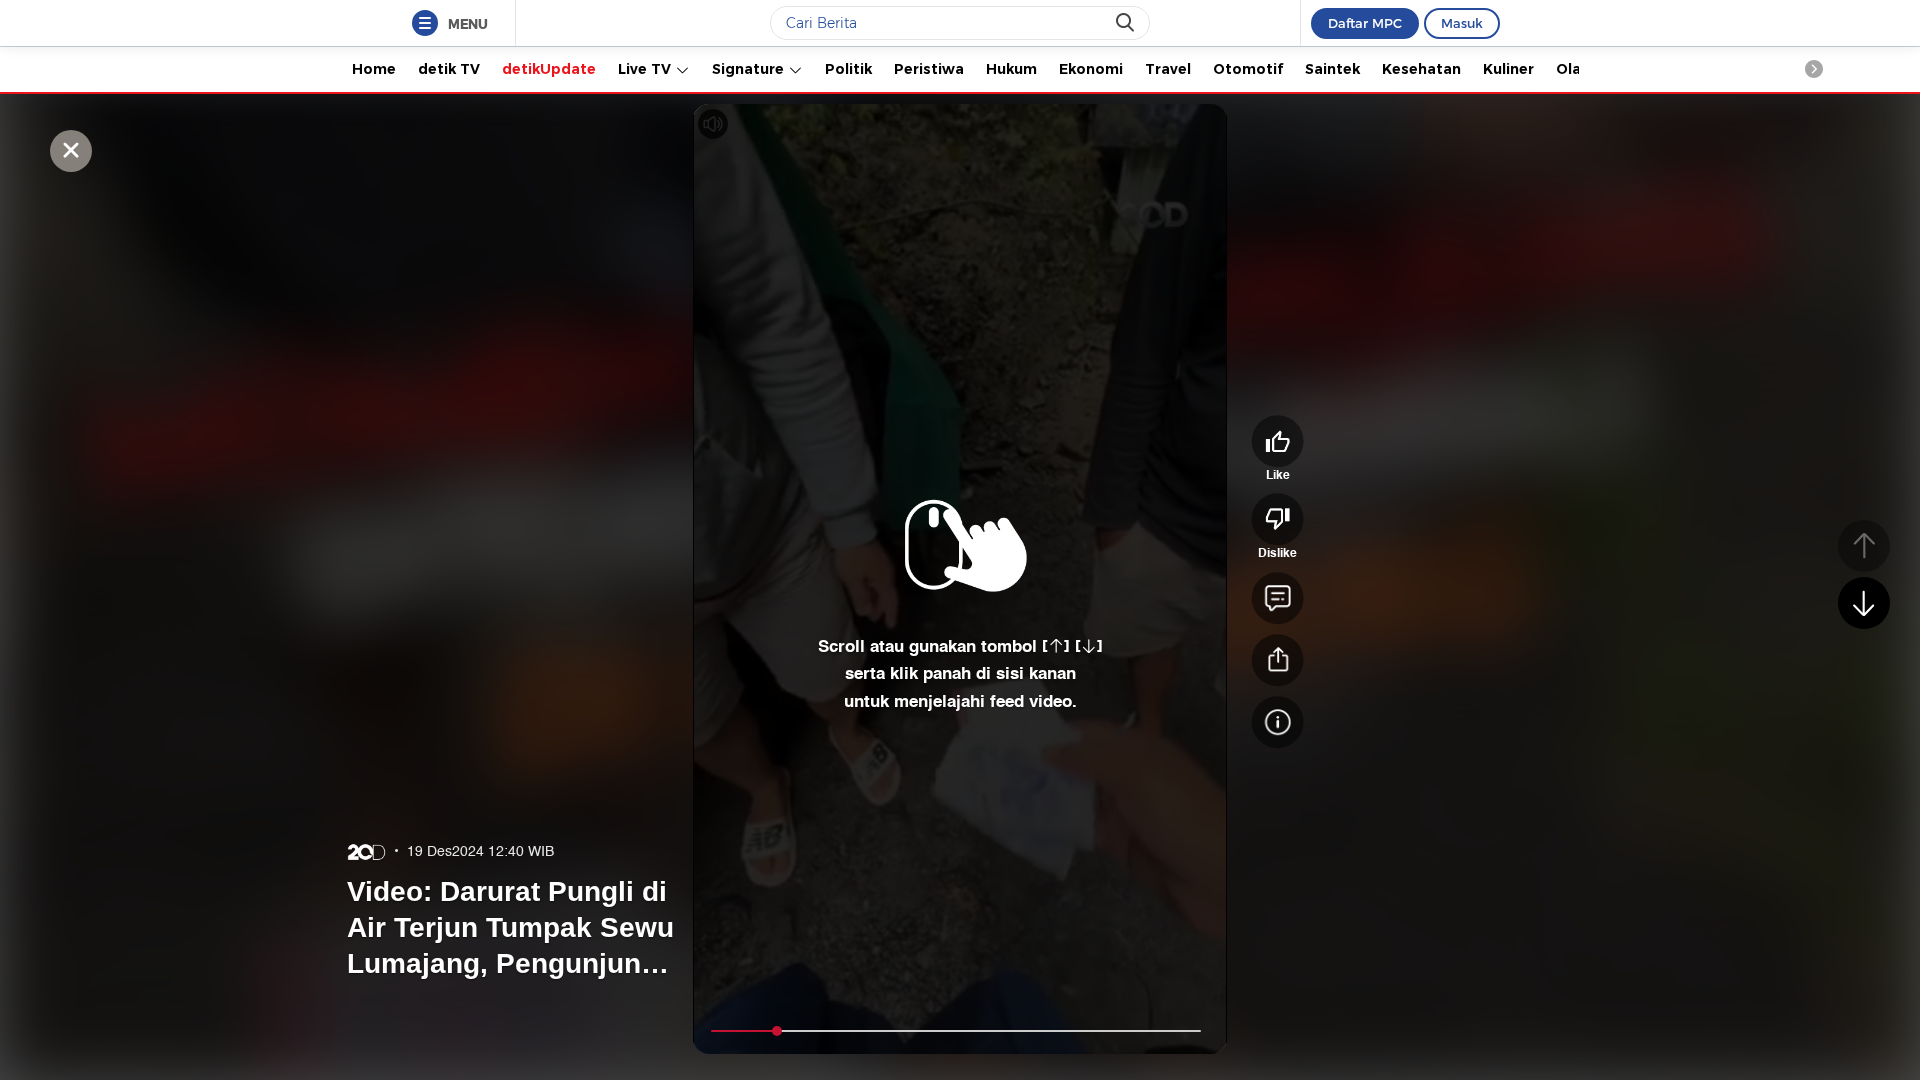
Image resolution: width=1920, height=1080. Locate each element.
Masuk (1462, 23)
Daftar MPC (1365, 23)
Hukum (1011, 69)
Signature (750, 69)
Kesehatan (1421, 69)
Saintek (1332, 69)
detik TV (449, 69)
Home (374, 69)
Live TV (646, 69)
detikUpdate (549, 69)
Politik (848, 69)
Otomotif (1248, 69)
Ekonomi (1091, 69)
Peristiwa (929, 69)
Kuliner (1508, 69)
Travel (1168, 69)
